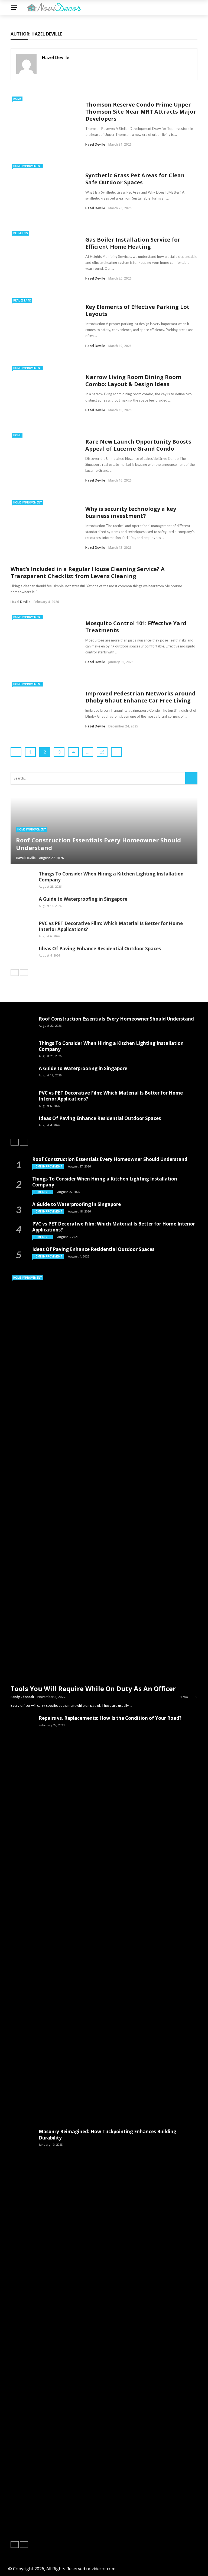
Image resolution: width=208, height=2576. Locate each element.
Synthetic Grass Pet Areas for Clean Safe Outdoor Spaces (135, 179)
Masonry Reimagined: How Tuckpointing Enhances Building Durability (108, 2134)
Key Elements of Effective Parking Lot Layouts (137, 310)
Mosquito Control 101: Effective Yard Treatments (136, 627)
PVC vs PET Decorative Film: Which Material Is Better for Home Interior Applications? (111, 926)
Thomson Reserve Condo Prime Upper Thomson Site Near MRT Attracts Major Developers (141, 112)
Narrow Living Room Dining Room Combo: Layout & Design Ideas (133, 381)
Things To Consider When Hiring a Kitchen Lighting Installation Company (111, 877)
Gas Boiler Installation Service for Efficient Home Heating (133, 243)
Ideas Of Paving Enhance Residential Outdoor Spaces (100, 949)
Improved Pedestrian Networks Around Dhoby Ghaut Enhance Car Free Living (140, 697)
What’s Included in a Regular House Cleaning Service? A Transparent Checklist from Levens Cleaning (88, 572)
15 (102, 752)
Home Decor (43, 1192)
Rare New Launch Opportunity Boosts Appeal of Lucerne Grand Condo (138, 445)
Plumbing (21, 233)
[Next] (24, 973)
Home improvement (28, 166)
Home (17, 99)
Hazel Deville (56, 57)
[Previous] (15, 973)
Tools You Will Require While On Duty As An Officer (93, 1688)
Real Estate (22, 300)
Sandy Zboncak (22, 1697)
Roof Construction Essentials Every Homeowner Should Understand (116, 1019)
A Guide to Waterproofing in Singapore (83, 899)
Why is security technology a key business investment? (131, 512)
